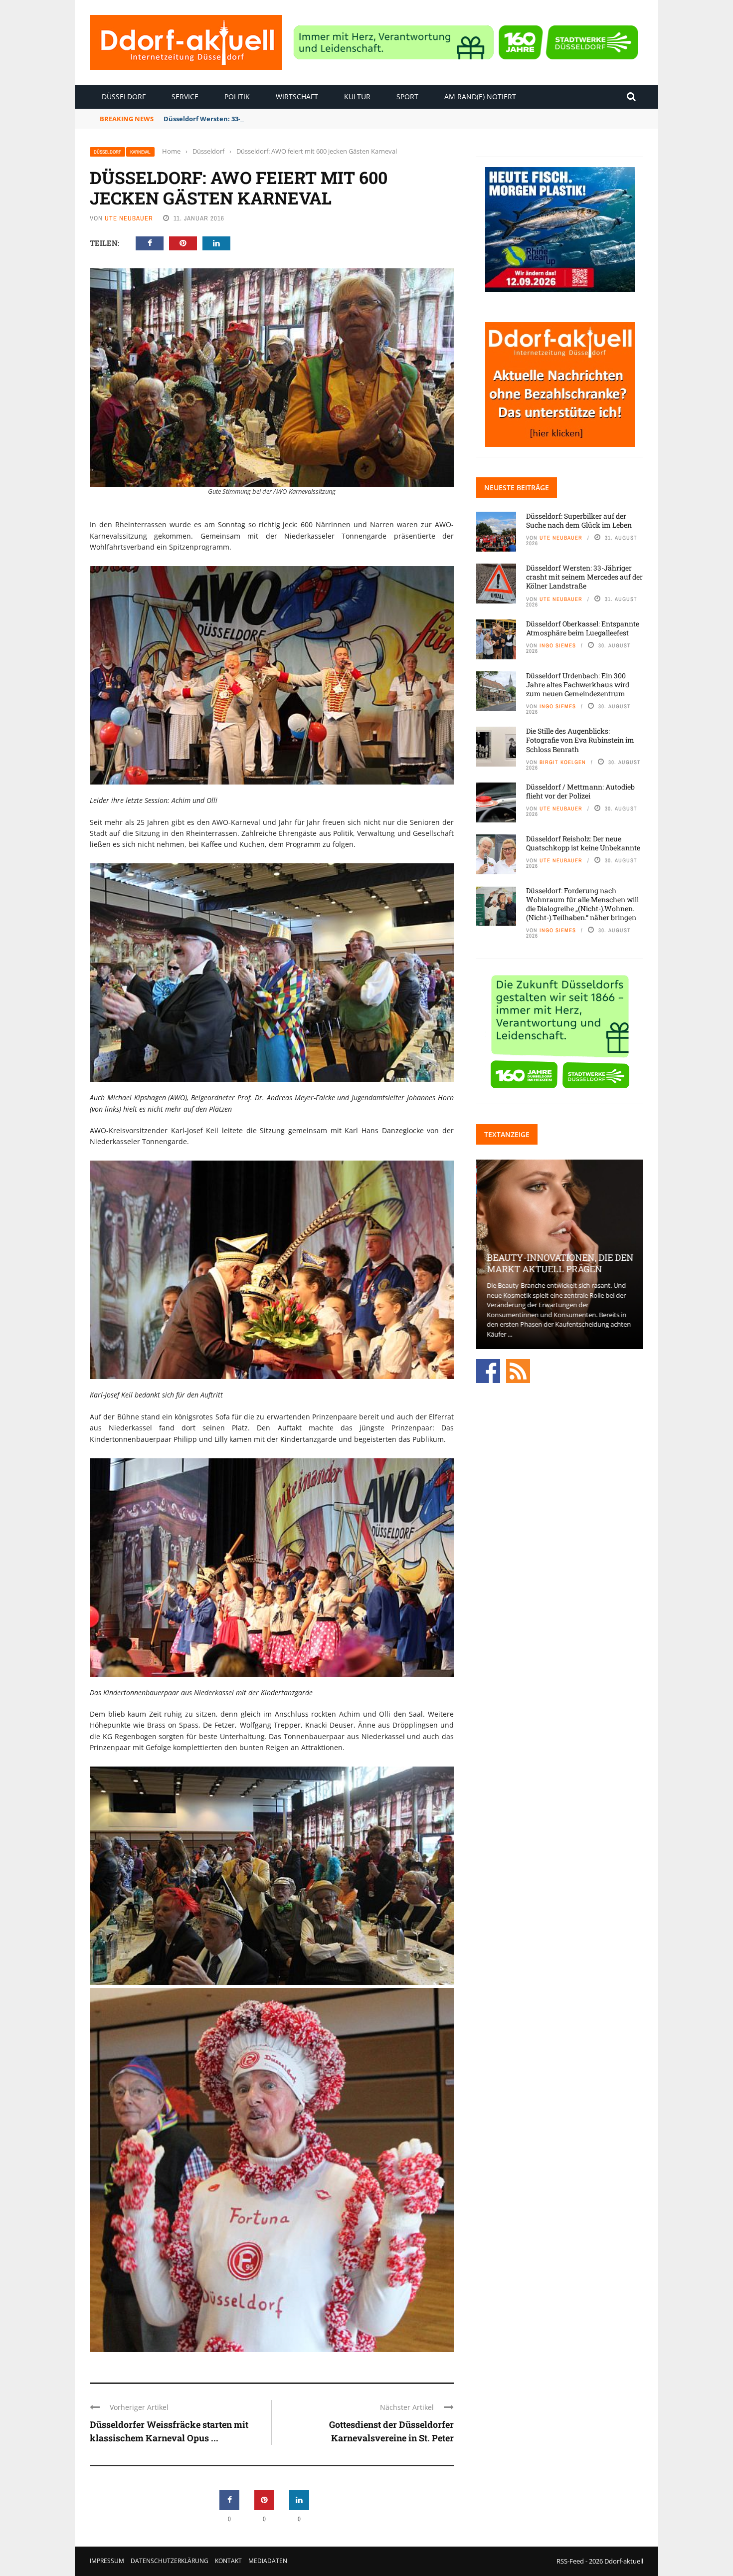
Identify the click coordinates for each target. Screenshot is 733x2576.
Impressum (107, 2561)
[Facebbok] (488, 1371)
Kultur (357, 97)
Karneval (140, 152)
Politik (237, 97)
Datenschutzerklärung (170, 2561)
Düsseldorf (124, 97)
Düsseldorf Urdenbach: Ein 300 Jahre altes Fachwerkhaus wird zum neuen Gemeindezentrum (578, 685)
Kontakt (228, 2561)
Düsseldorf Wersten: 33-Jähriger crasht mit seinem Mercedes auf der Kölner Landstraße (305, 119)
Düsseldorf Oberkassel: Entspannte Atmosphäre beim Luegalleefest (583, 628)
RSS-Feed (570, 2561)
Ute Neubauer (129, 218)
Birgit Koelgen (563, 762)
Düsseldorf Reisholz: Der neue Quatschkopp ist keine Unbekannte (583, 843)
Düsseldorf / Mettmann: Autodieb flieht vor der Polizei (580, 791)
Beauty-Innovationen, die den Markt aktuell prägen (559, 1263)
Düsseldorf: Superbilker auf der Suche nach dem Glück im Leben (579, 520)
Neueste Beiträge (517, 488)
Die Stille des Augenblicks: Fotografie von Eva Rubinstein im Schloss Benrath (580, 740)
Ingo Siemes (558, 645)
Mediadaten (268, 2561)
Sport (407, 97)
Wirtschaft (297, 97)
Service (185, 97)
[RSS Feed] (518, 1371)
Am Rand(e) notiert (480, 97)
